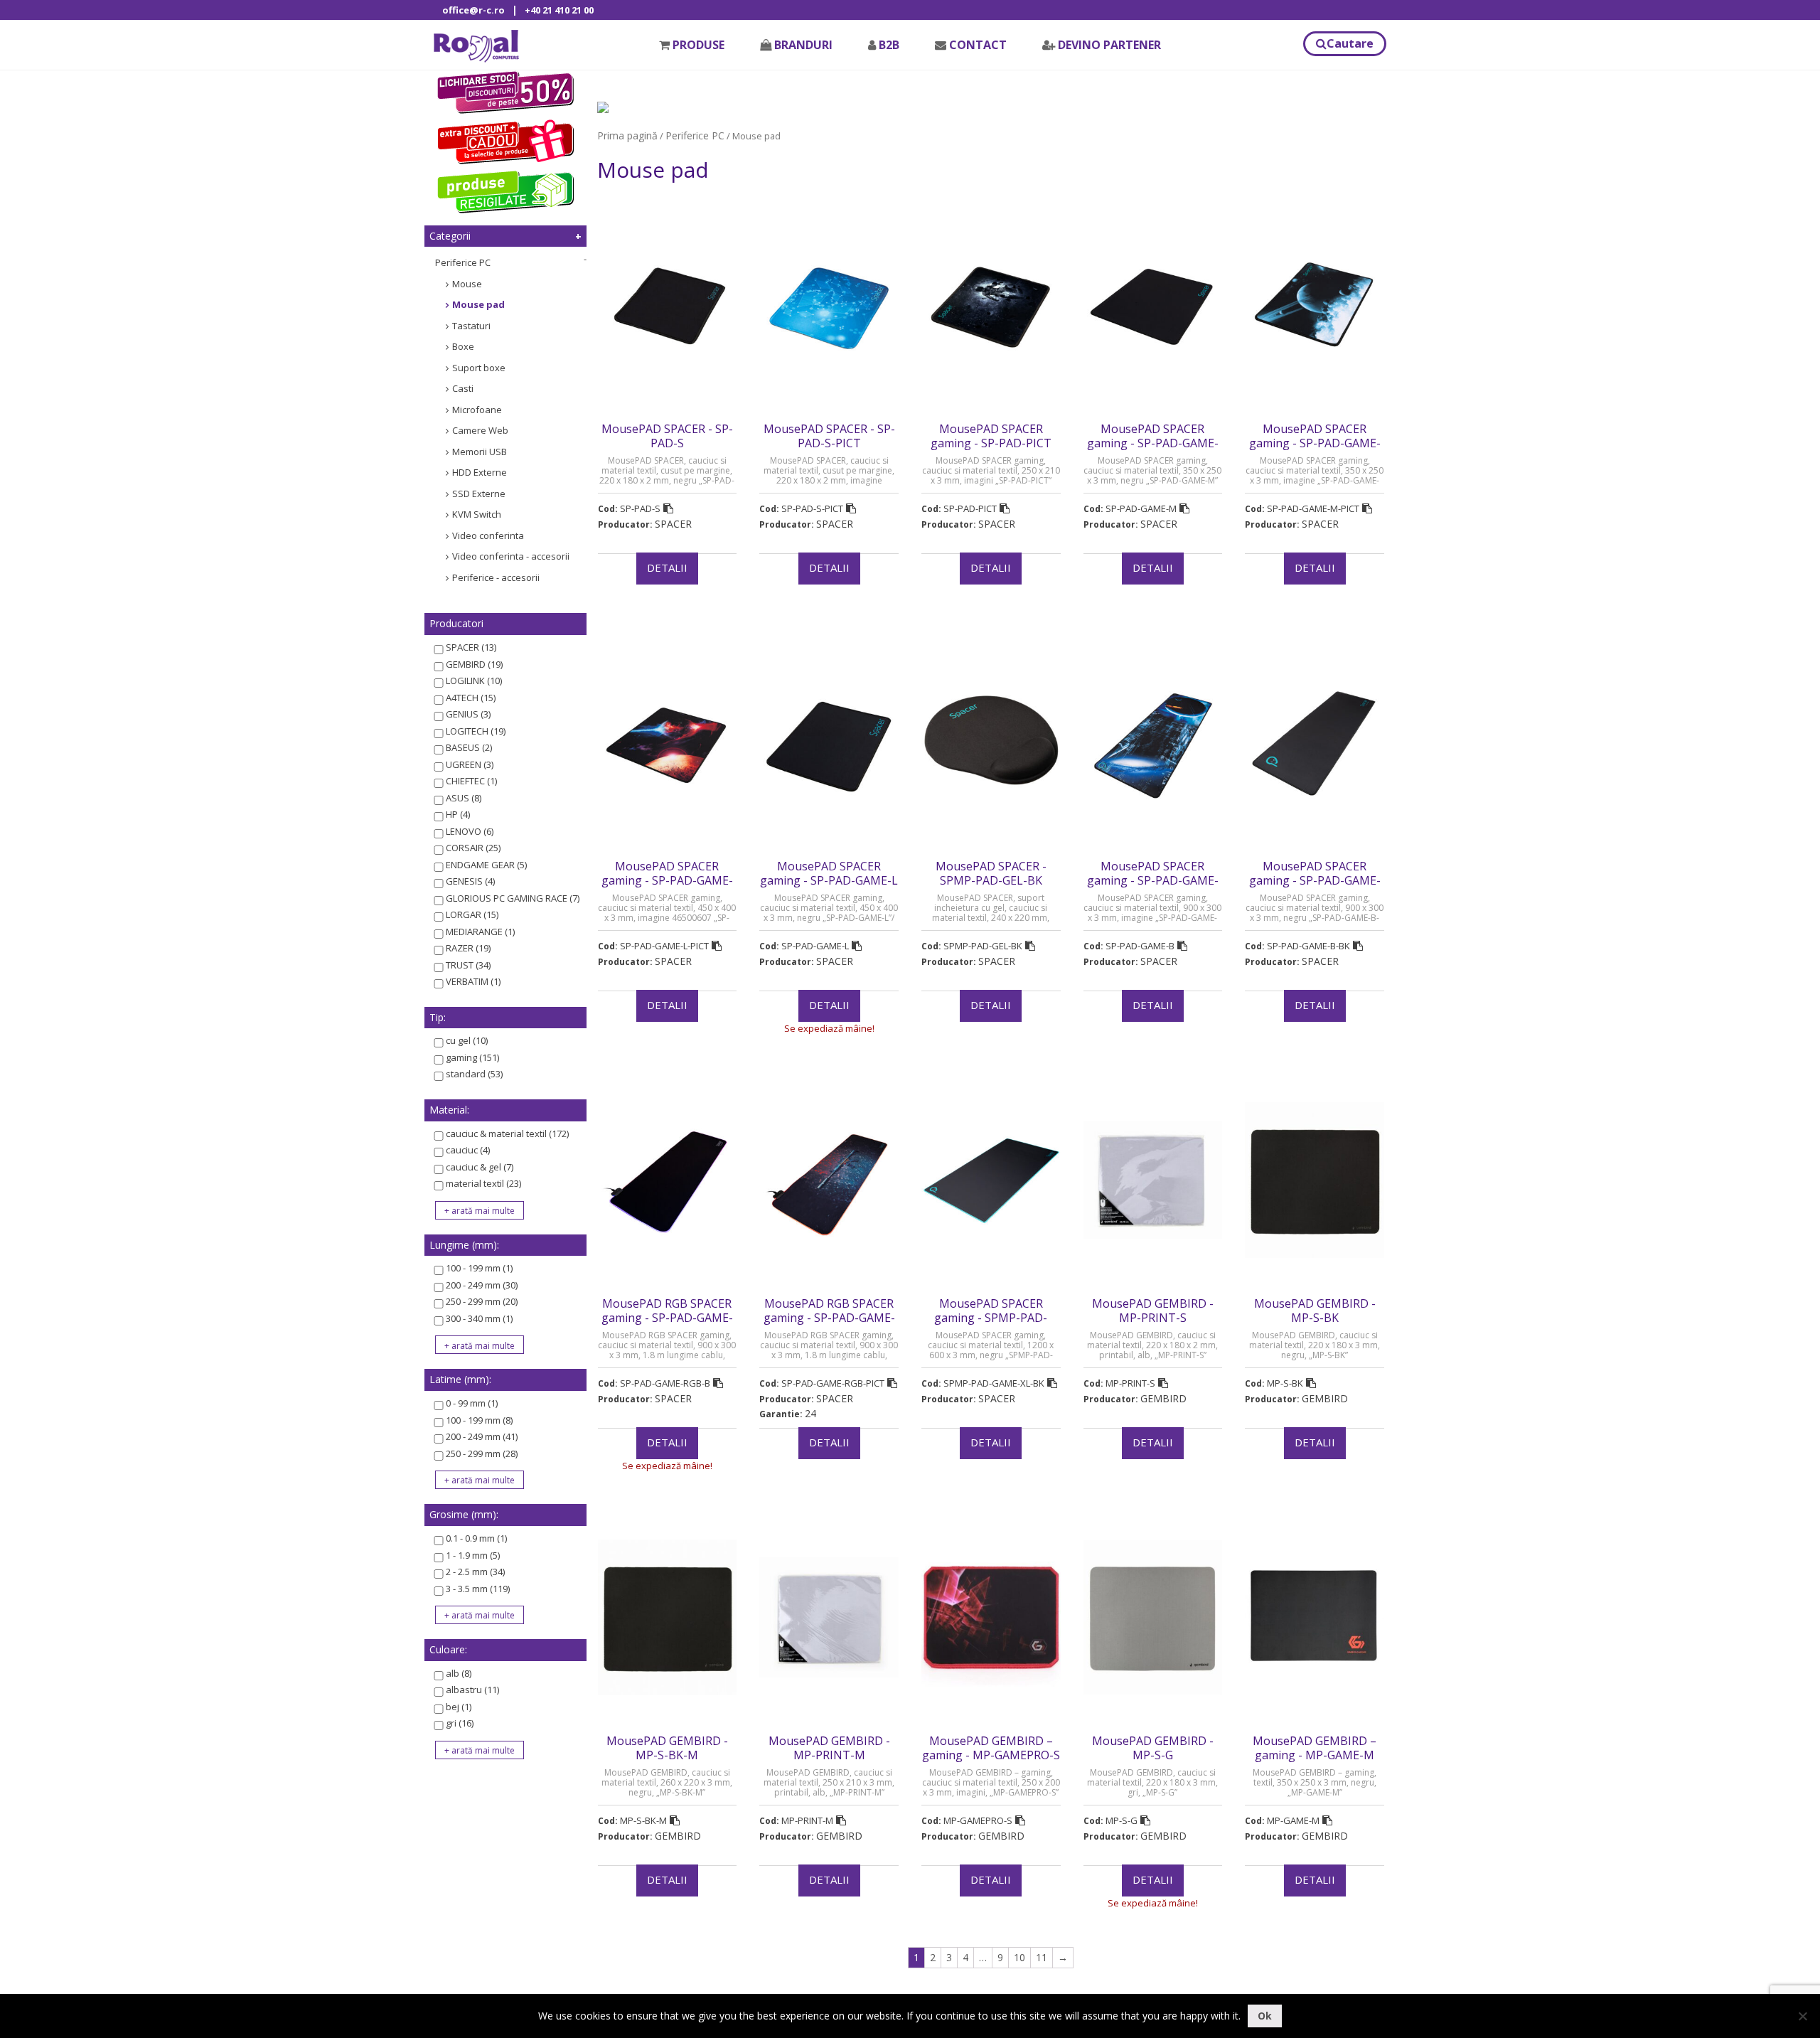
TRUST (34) (468, 965)
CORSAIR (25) (473, 848)
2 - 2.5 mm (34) (475, 1572)
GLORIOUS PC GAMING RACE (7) (513, 898)
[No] (1802, 2016)
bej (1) (459, 1707)
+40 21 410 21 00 (559, 10)
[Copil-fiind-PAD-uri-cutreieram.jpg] (603, 106)
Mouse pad (478, 304)
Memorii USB (480, 452)
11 (1042, 1957)
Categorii (450, 236)
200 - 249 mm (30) (482, 1285)
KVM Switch (477, 514)
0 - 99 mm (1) (472, 1403)
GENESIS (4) (470, 881)
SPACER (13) (471, 647)
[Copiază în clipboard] (668, 508)
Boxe (463, 346)
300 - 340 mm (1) (479, 1318)
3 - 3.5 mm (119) (478, 1589)
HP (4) (458, 814)
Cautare (1350, 43)
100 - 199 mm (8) (479, 1420)
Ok (1265, 2016)
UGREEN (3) (470, 764)
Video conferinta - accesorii (511, 556)
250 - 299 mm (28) (482, 1453)
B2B (889, 45)
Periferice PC (463, 262)
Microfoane (477, 410)
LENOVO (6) (470, 831)
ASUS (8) (464, 798)
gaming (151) (472, 1057)
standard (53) (474, 1074)
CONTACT (978, 45)
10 (1019, 1957)
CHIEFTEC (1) (471, 781)
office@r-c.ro (473, 10)
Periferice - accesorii (496, 577)
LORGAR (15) (472, 914)
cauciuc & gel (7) (480, 1167)
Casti (463, 388)
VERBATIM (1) (473, 981)
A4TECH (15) (471, 698)
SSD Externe (479, 494)
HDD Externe (480, 472)
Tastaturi (471, 326)
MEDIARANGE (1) (480, 932)
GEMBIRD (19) (474, 664)
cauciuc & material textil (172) (507, 1133)
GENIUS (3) (468, 714)
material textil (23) (483, 1183)
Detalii (667, 567)
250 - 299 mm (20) (482, 1301)
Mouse (467, 284)
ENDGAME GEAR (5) (486, 865)
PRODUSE (698, 45)
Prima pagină (627, 135)
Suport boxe (479, 368)
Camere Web (480, 430)
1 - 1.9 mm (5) (473, 1555)
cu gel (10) (467, 1040)
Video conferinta (488, 535)
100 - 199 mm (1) (479, 1268)
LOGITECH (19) (476, 731)
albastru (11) (472, 1690)
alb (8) (459, 1673)
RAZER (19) (468, 948)
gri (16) (460, 1723)
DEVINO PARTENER (1109, 45)
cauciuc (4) (468, 1150)
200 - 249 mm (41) (482, 1436)
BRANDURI (803, 45)
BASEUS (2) (469, 747)
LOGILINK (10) (474, 681)
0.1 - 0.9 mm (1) (476, 1538)
